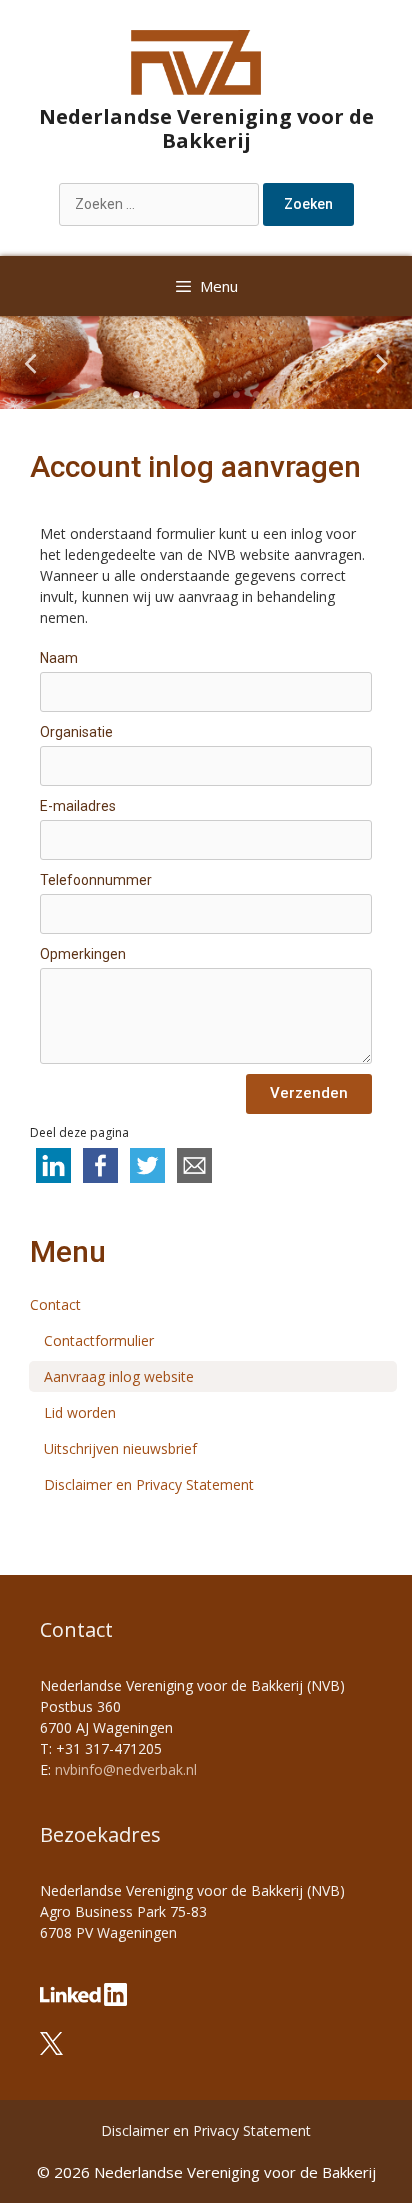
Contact (55, 1304)
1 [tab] (116, 394)
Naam (59, 658)
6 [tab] (216, 394)
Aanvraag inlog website (119, 1376)
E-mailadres (78, 806)
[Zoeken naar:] (161, 203)
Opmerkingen (83, 954)
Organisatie (76, 732)
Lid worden (80, 1412)
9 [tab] (276, 394)
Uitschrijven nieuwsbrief (120, 1448)
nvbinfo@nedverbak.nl (126, 1769)
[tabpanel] (206, 362)
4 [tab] (176, 394)
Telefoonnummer (96, 880)
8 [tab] (256, 394)
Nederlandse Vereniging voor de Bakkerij (206, 128)
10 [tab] (296, 394)
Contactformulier (99, 1340)
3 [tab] (156, 394)
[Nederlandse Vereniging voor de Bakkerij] (196, 60)
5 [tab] (196, 394)
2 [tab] (136, 394)
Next (382, 362)
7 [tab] (236, 394)
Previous (30, 362)
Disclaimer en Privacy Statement (149, 1484)
